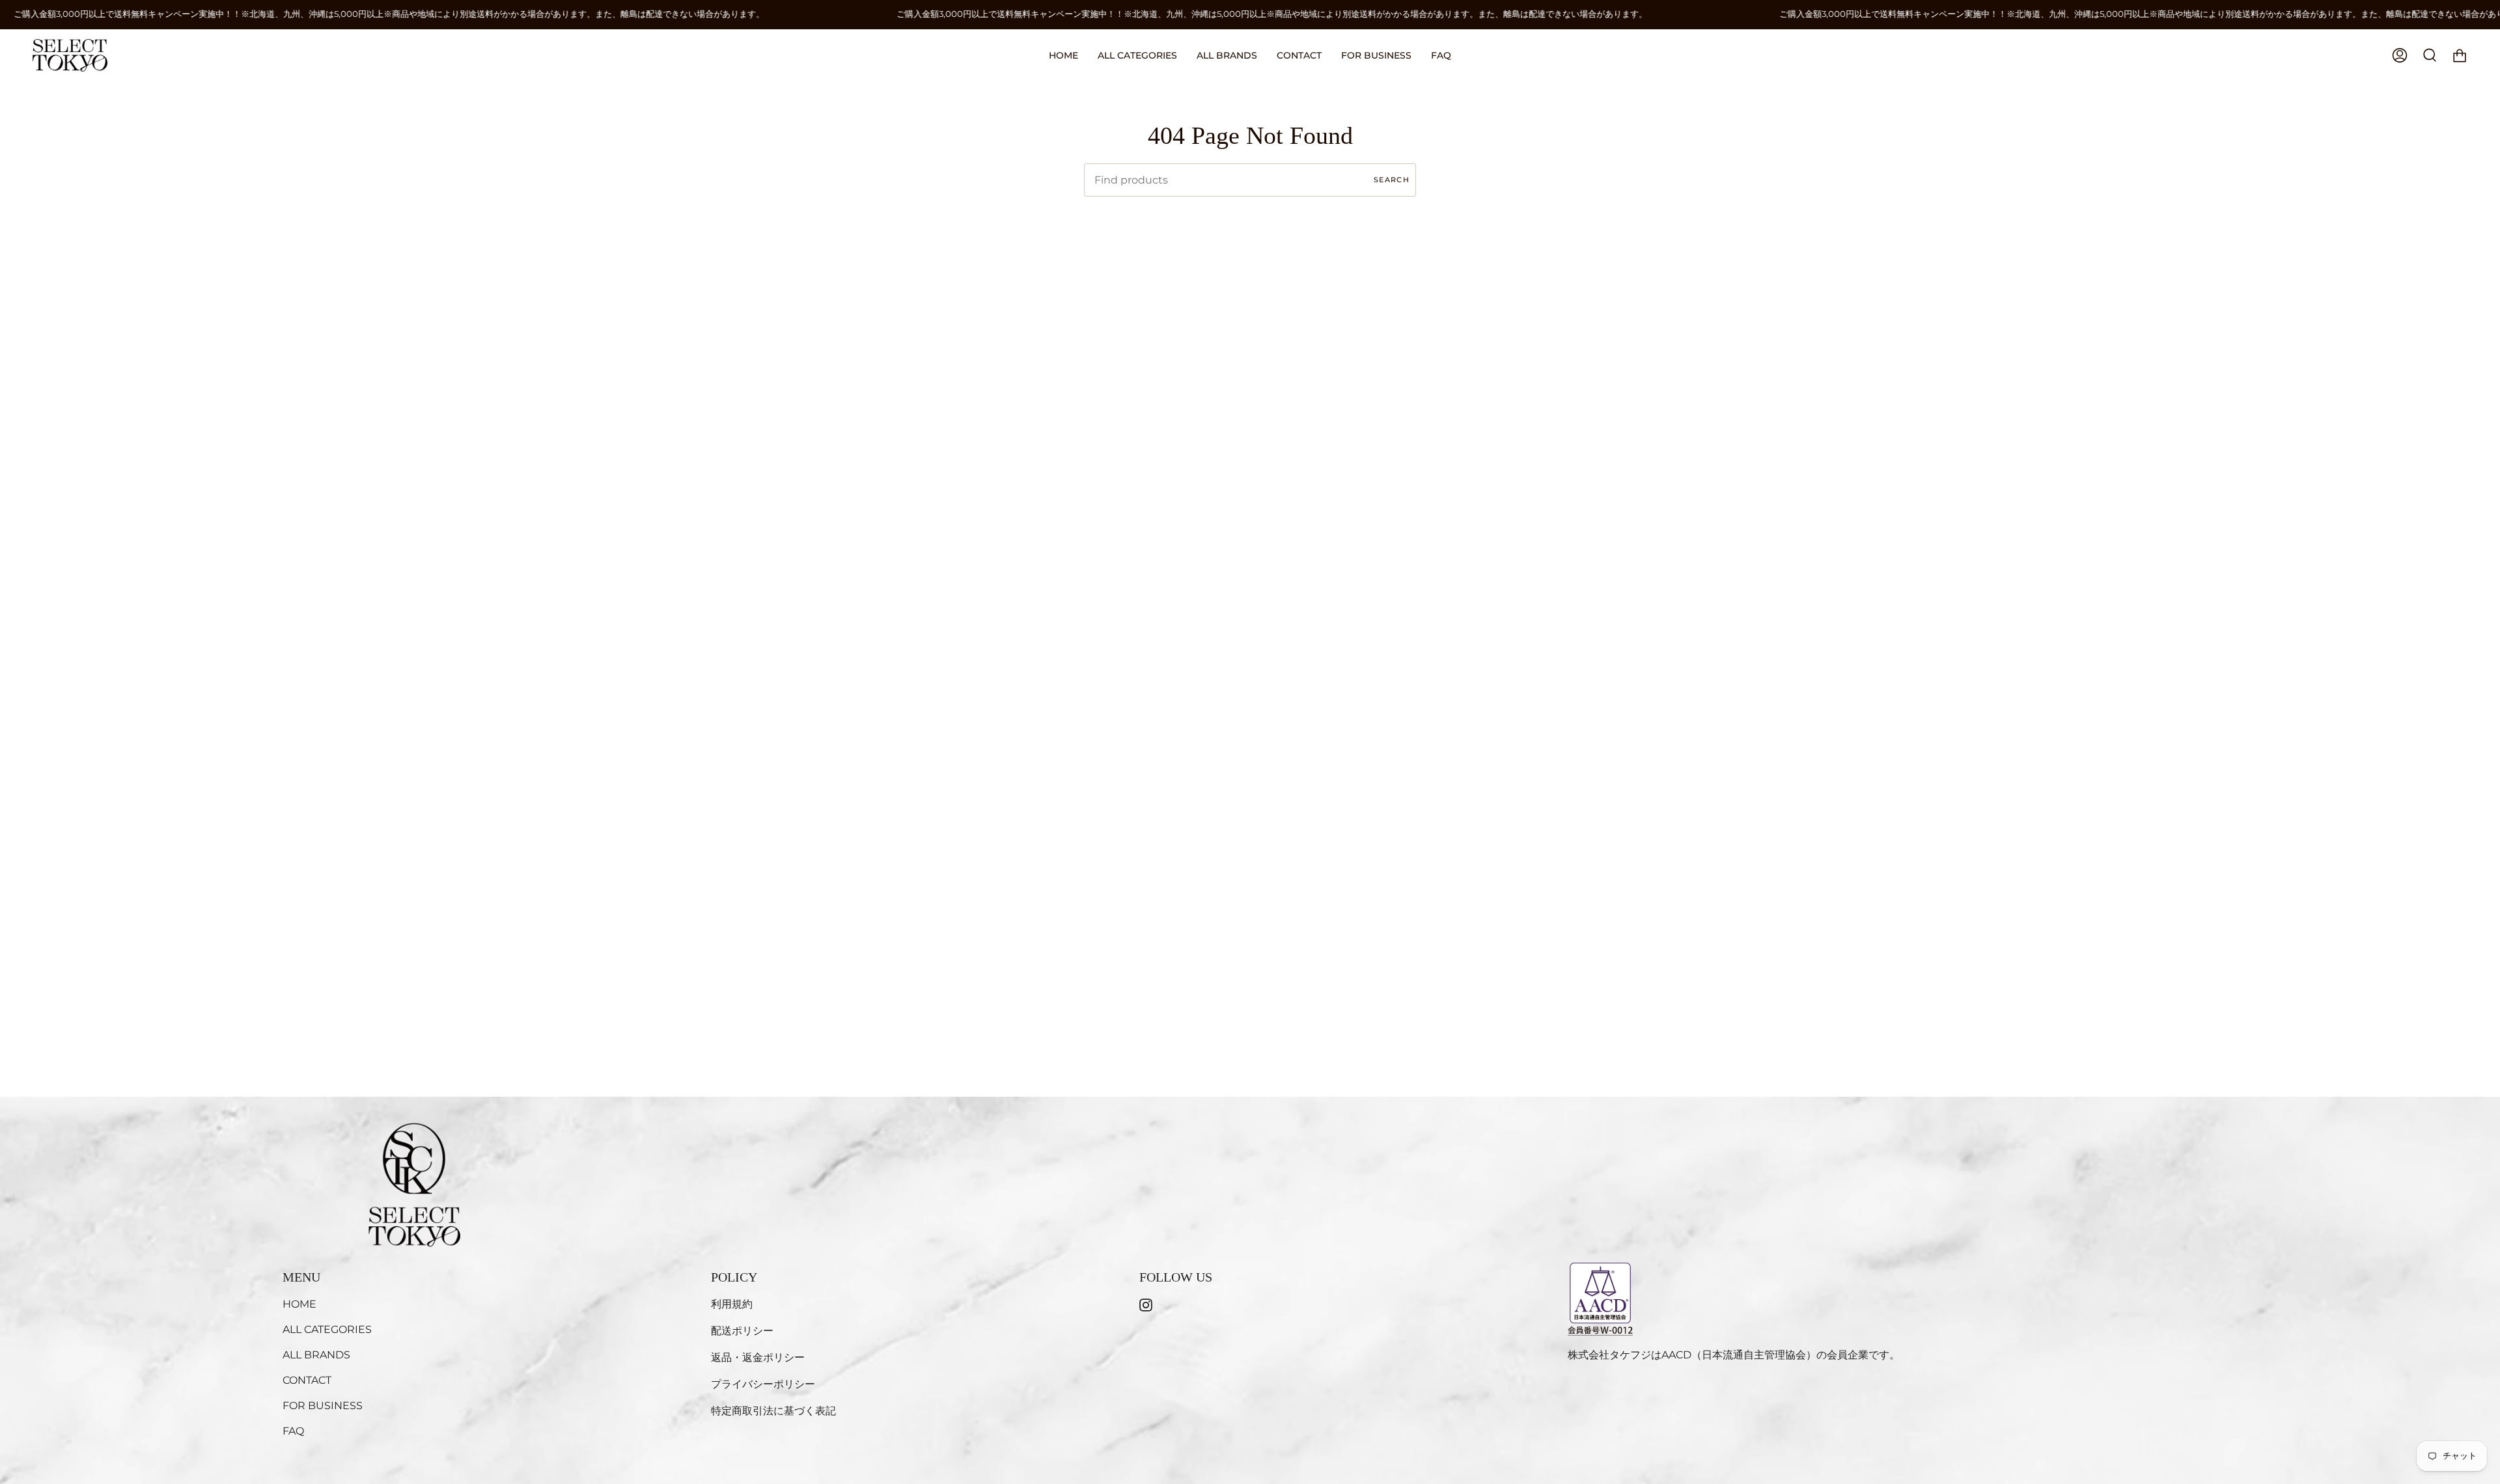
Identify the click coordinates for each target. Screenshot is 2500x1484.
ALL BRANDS (316, 1355)
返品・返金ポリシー (758, 1357)
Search (1392, 180)
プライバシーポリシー (763, 1384)
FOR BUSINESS (323, 1406)
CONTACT (307, 1380)
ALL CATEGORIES (327, 1329)
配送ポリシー (742, 1331)
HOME (299, 1304)
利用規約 (732, 1304)
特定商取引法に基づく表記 (773, 1411)
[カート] (2460, 55)
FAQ (293, 1431)
